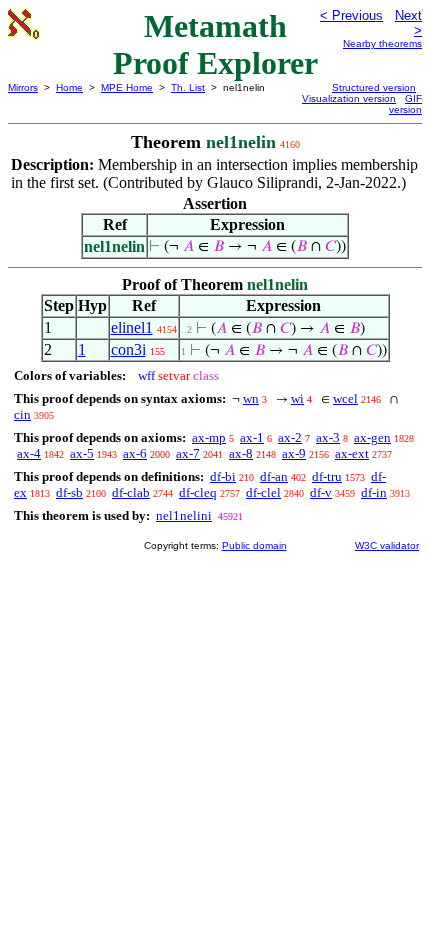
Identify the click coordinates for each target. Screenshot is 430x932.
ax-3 (328, 437)
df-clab (131, 492)
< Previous (351, 15)
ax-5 (82, 453)
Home (69, 87)
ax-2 (290, 437)
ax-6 (135, 453)
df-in (374, 492)
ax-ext (352, 453)
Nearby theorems (382, 43)
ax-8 (241, 453)
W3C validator (387, 545)
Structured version (374, 87)
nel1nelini (184, 515)
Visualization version (349, 98)
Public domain (254, 545)
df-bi (223, 476)
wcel (345, 398)
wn (251, 398)
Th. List (188, 87)
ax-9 (294, 453)
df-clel (263, 492)
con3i (128, 349)
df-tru (327, 476)
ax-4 (29, 453)
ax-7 (188, 453)
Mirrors (23, 87)
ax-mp (209, 437)
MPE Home (127, 87)
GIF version (405, 104)
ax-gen (372, 437)
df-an (274, 476)
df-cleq (198, 492)
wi (297, 398)
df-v (321, 492)
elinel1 (132, 327)
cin (22, 414)
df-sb (69, 492)
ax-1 (252, 437)
